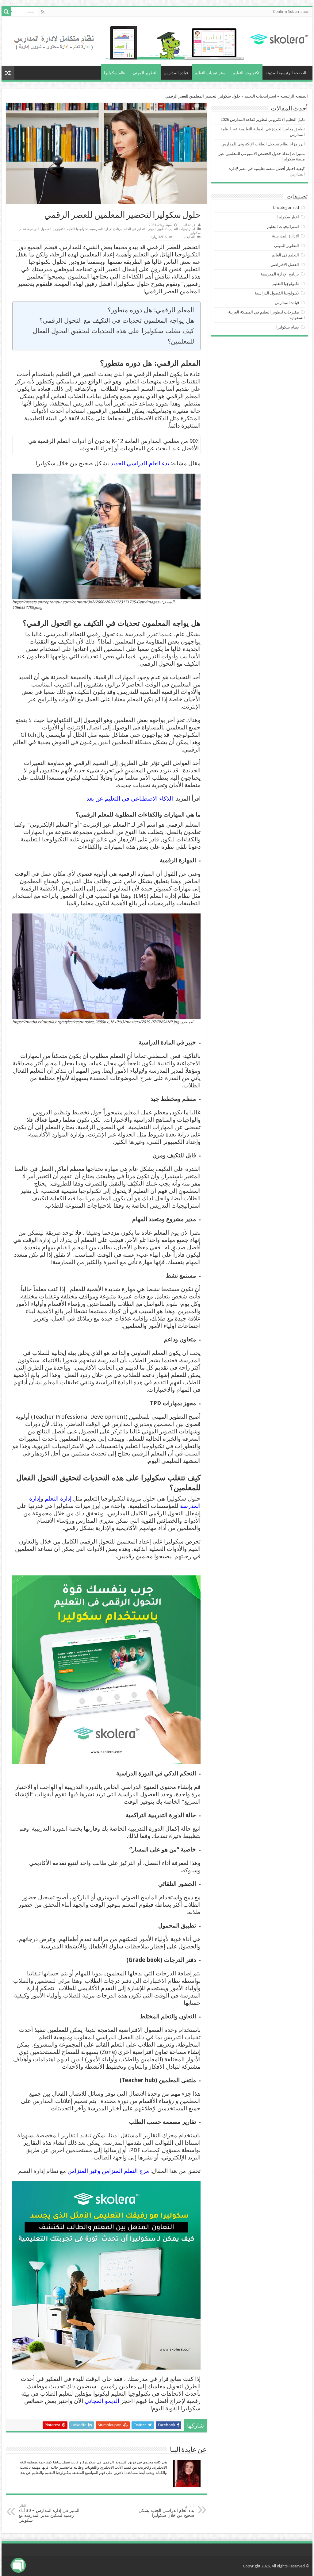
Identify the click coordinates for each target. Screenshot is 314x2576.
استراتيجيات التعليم (211, 73)
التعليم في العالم (135, 229)
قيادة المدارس (176, 73)
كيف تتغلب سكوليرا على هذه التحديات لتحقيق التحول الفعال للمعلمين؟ (113, 336)
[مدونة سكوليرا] (279, 38)
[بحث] (6, 12)
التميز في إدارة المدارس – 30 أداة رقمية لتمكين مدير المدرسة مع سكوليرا (49, 2513)
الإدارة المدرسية (285, 236)
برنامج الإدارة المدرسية (106, 229)
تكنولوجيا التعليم (246, 73)
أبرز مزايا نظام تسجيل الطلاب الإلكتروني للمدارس (263, 144)
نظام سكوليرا (115, 73)
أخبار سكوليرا (288, 217)
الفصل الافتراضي (285, 265)
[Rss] (43, 12)
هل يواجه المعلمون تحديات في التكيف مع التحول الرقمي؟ (116, 320)
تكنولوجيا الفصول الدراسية (46, 229)
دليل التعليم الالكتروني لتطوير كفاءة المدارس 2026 (263, 119)
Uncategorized (286, 208)
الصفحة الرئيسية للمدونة (286, 73)
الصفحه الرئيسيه (294, 96)
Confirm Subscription (291, 12)
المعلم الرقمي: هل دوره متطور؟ (151, 310)
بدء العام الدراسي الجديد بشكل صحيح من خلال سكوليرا (167, 2511)
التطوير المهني (145, 73)
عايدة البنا (189, 225)
